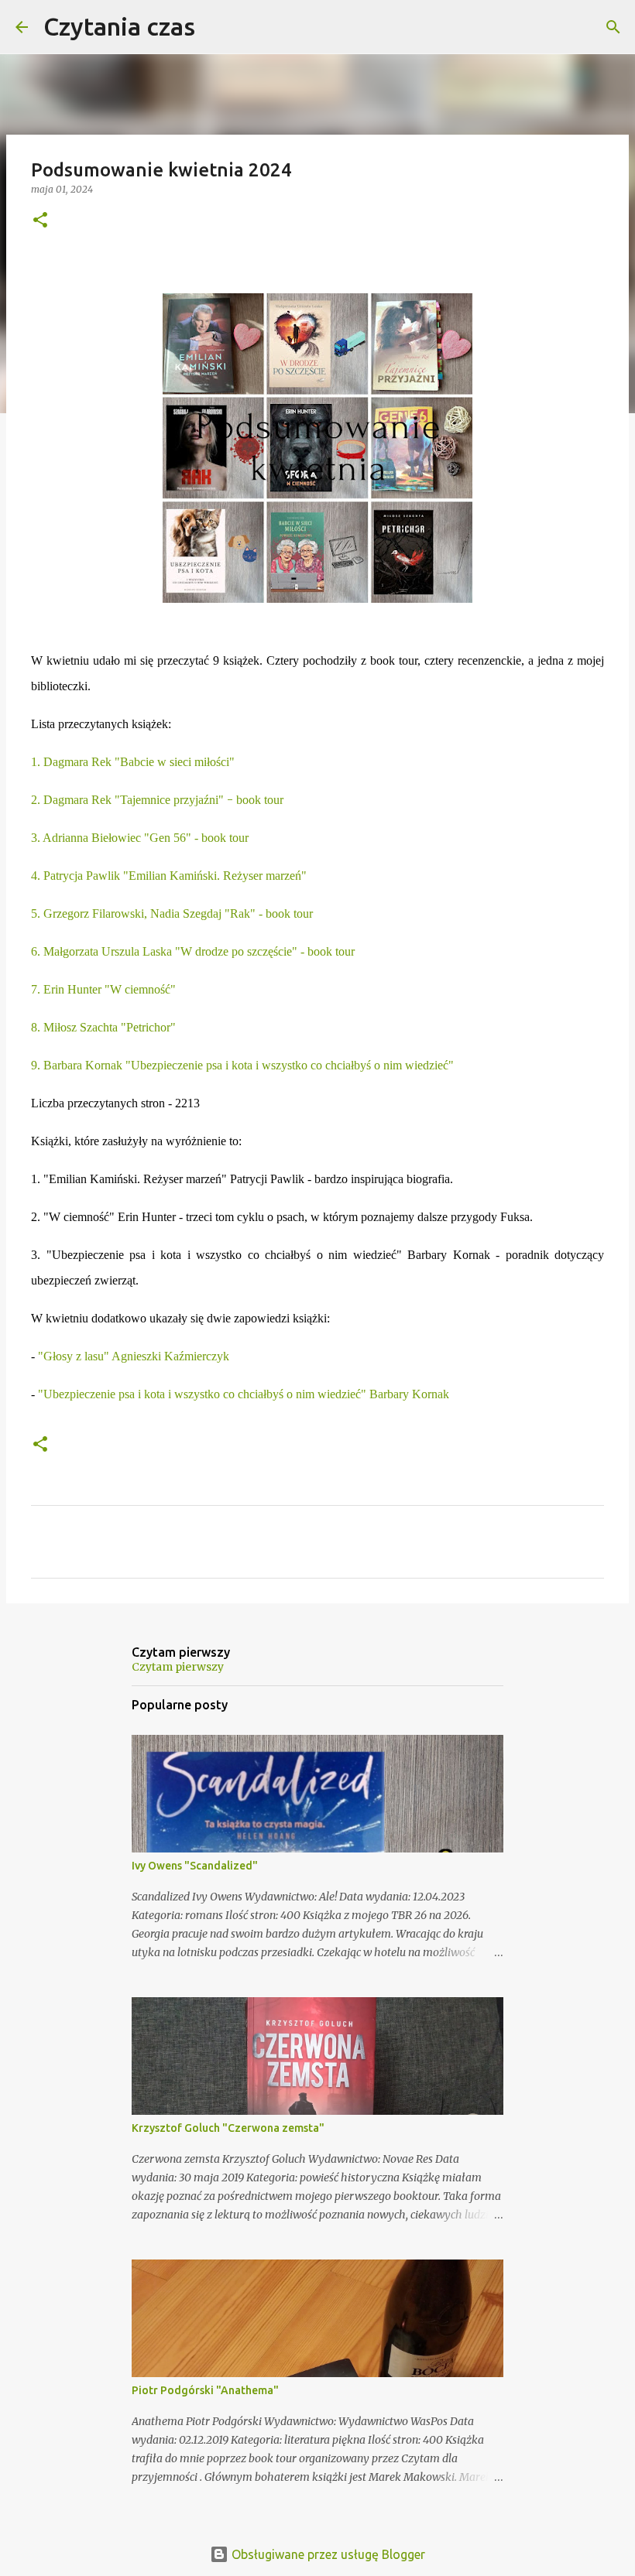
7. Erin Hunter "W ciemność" (103, 989)
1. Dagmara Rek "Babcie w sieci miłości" (133, 762)
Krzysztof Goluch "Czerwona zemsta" (228, 2128)
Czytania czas (119, 26)
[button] (40, 221)
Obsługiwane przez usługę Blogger (327, 2554)
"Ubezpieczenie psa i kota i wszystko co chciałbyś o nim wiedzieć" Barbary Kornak (244, 1394)
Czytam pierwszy (178, 1667)
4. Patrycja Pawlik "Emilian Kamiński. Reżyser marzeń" (169, 876)
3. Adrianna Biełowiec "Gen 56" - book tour (140, 838)
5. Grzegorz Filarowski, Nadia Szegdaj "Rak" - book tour (172, 913)
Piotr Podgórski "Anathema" (205, 2390)
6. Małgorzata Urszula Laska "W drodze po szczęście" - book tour (193, 951)
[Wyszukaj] (217, 27)
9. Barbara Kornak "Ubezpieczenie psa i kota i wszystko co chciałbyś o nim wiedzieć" (242, 1065)
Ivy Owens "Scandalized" (195, 1866)
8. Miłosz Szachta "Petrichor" (103, 1027)
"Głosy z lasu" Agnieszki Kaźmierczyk (134, 1356)
